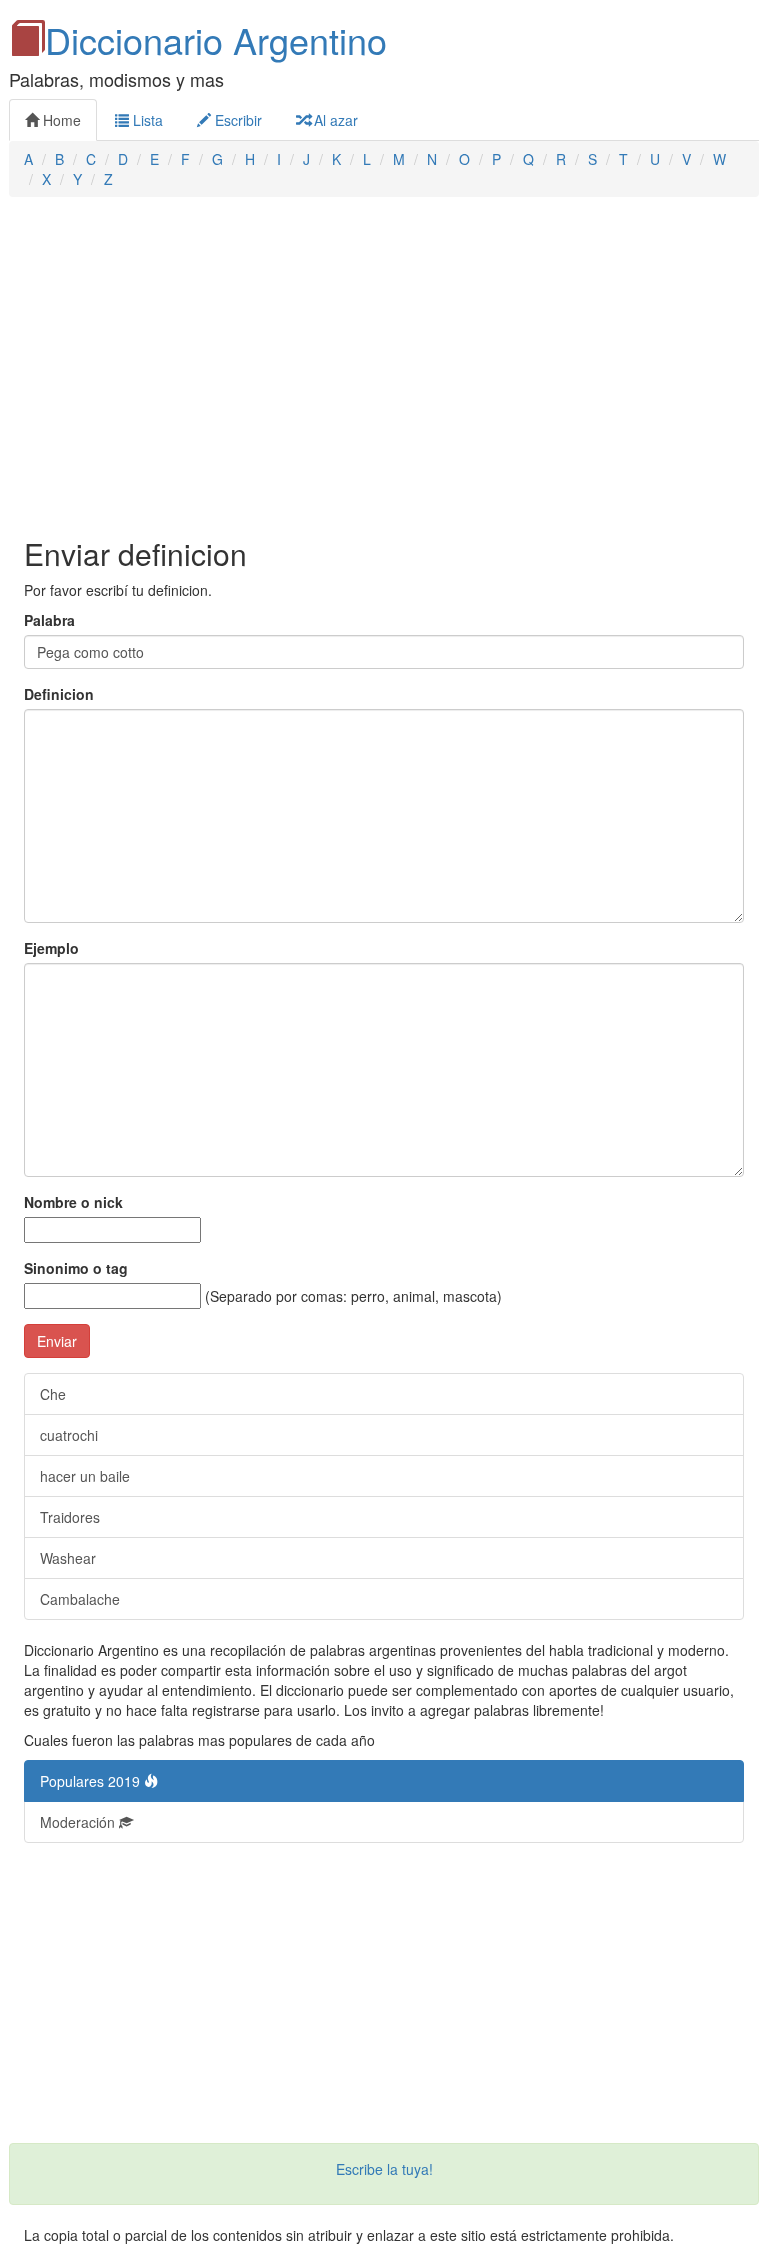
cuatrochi (69, 1435)
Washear (68, 1558)
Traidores (70, 1517)
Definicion (59, 694)
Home (60, 120)
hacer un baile (85, 1476)
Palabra (49, 620)
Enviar (57, 1341)
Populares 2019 (92, 1781)
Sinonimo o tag (76, 1268)
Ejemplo (51, 948)
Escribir (236, 120)
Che (53, 1394)
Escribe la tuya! (384, 2169)
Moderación (79, 1822)
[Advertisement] (384, 367)
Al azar (334, 120)
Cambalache (80, 1599)
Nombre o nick (73, 1202)
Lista (146, 120)
